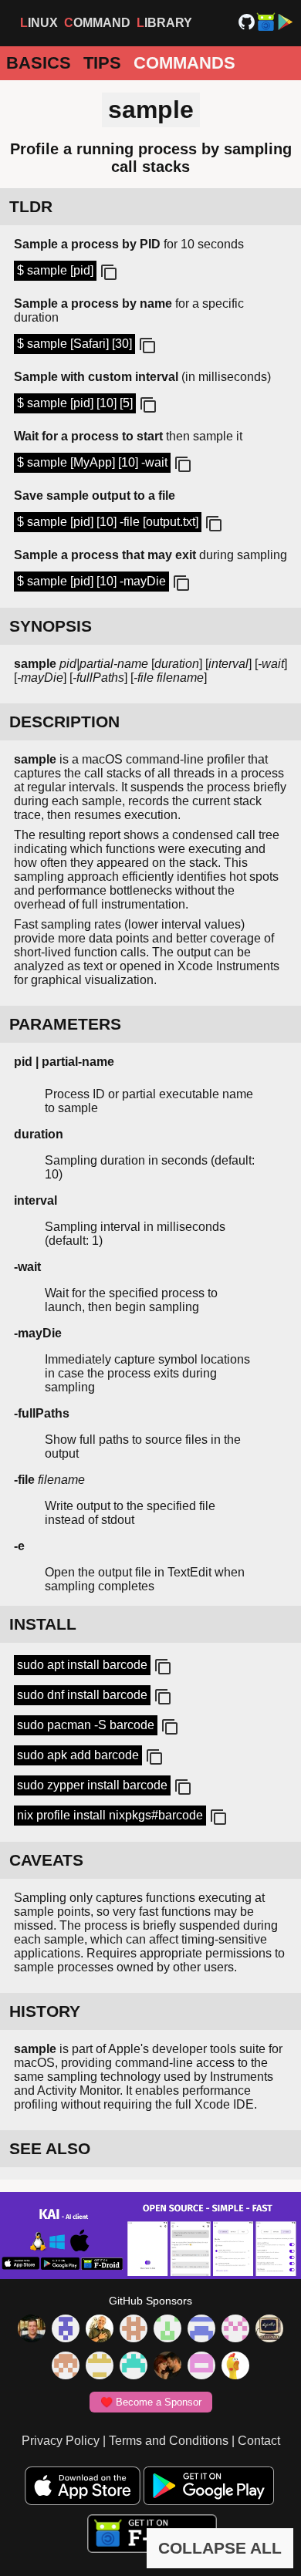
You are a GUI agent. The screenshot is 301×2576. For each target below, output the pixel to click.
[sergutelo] (235, 2367)
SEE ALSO (50, 2148)
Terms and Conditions (169, 2441)
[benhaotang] (201, 2330)
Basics (39, 63)
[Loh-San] (100, 2367)
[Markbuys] (134, 2367)
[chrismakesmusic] (66, 2367)
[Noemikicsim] (167, 2367)
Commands (184, 63)
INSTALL (43, 1624)
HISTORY (45, 2011)
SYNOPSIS (51, 626)
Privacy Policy (61, 2441)
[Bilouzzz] (134, 2330)
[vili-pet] (269, 2330)
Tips (102, 63)
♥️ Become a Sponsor (151, 2402)
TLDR (31, 206)
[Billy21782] (201, 2367)
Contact (259, 2441)
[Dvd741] (167, 2330)
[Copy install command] (161, 1667)
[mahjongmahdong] (235, 2330)
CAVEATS (46, 1860)
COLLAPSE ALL (220, 2548)
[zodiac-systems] (66, 2330)
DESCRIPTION (64, 722)
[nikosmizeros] (100, 2330)
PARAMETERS (65, 1024)
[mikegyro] (32, 2330)
